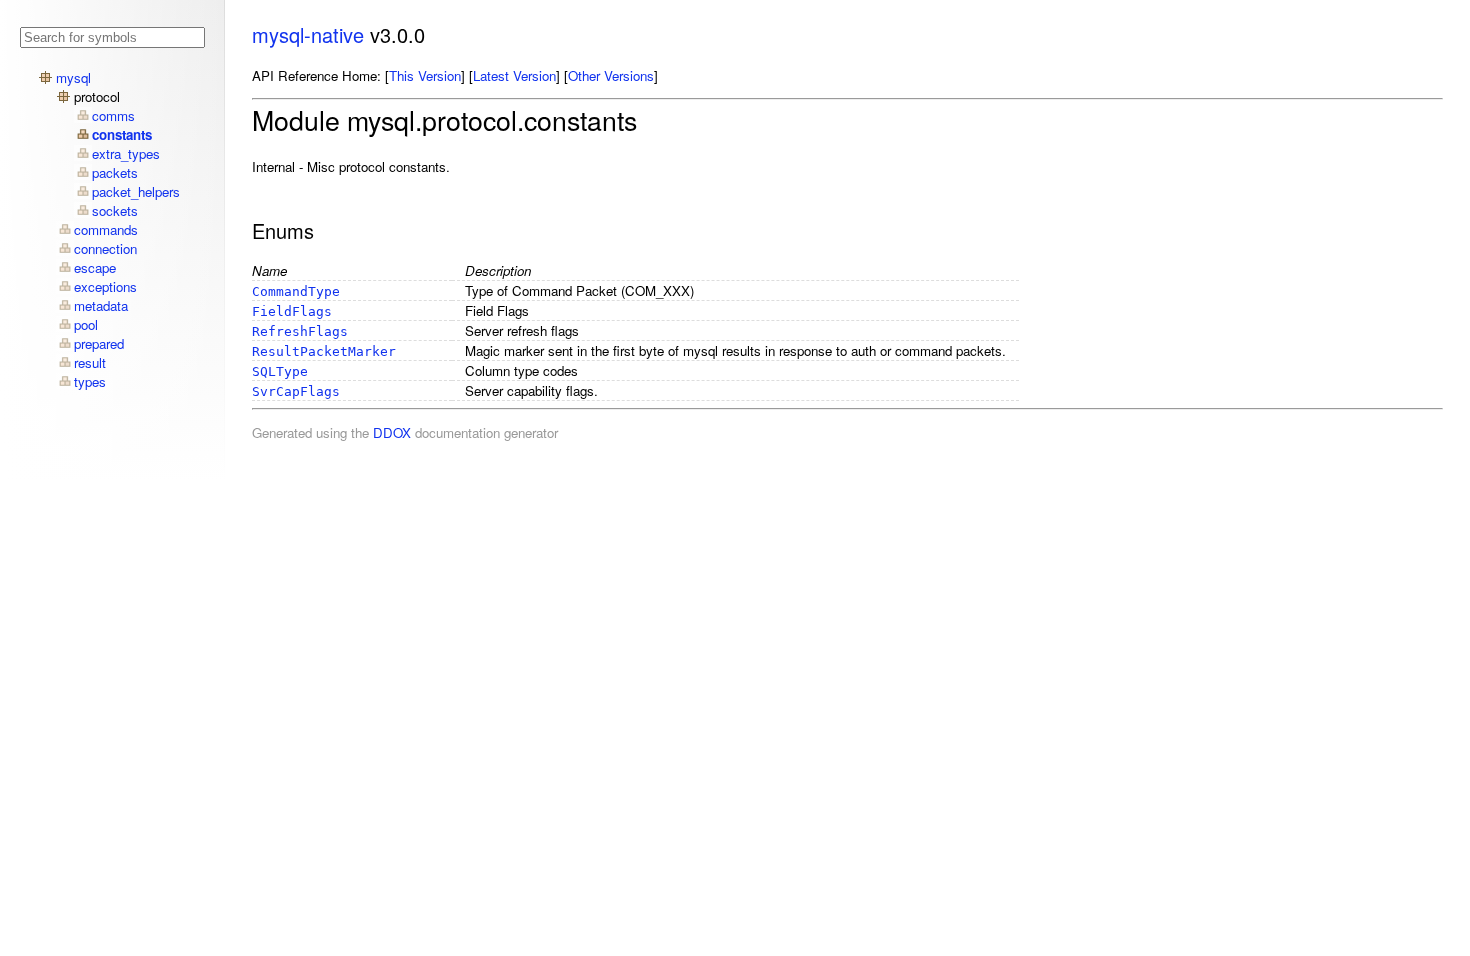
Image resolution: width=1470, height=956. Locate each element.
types (90, 381)
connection (105, 248)
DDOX (392, 432)
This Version (425, 75)
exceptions (105, 286)
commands (106, 229)
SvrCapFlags (296, 391)
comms (113, 115)
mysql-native (308, 34)
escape (95, 267)
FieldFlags (292, 311)
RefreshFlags (300, 331)
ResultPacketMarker (324, 351)
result (90, 362)
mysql (73, 77)
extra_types (126, 153)
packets (115, 172)
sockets (115, 210)
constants (122, 134)
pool (86, 324)
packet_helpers (136, 191)
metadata (101, 305)
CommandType (296, 291)
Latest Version (514, 75)
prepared (99, 343)
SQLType (280, 371)
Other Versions (611, 75)
